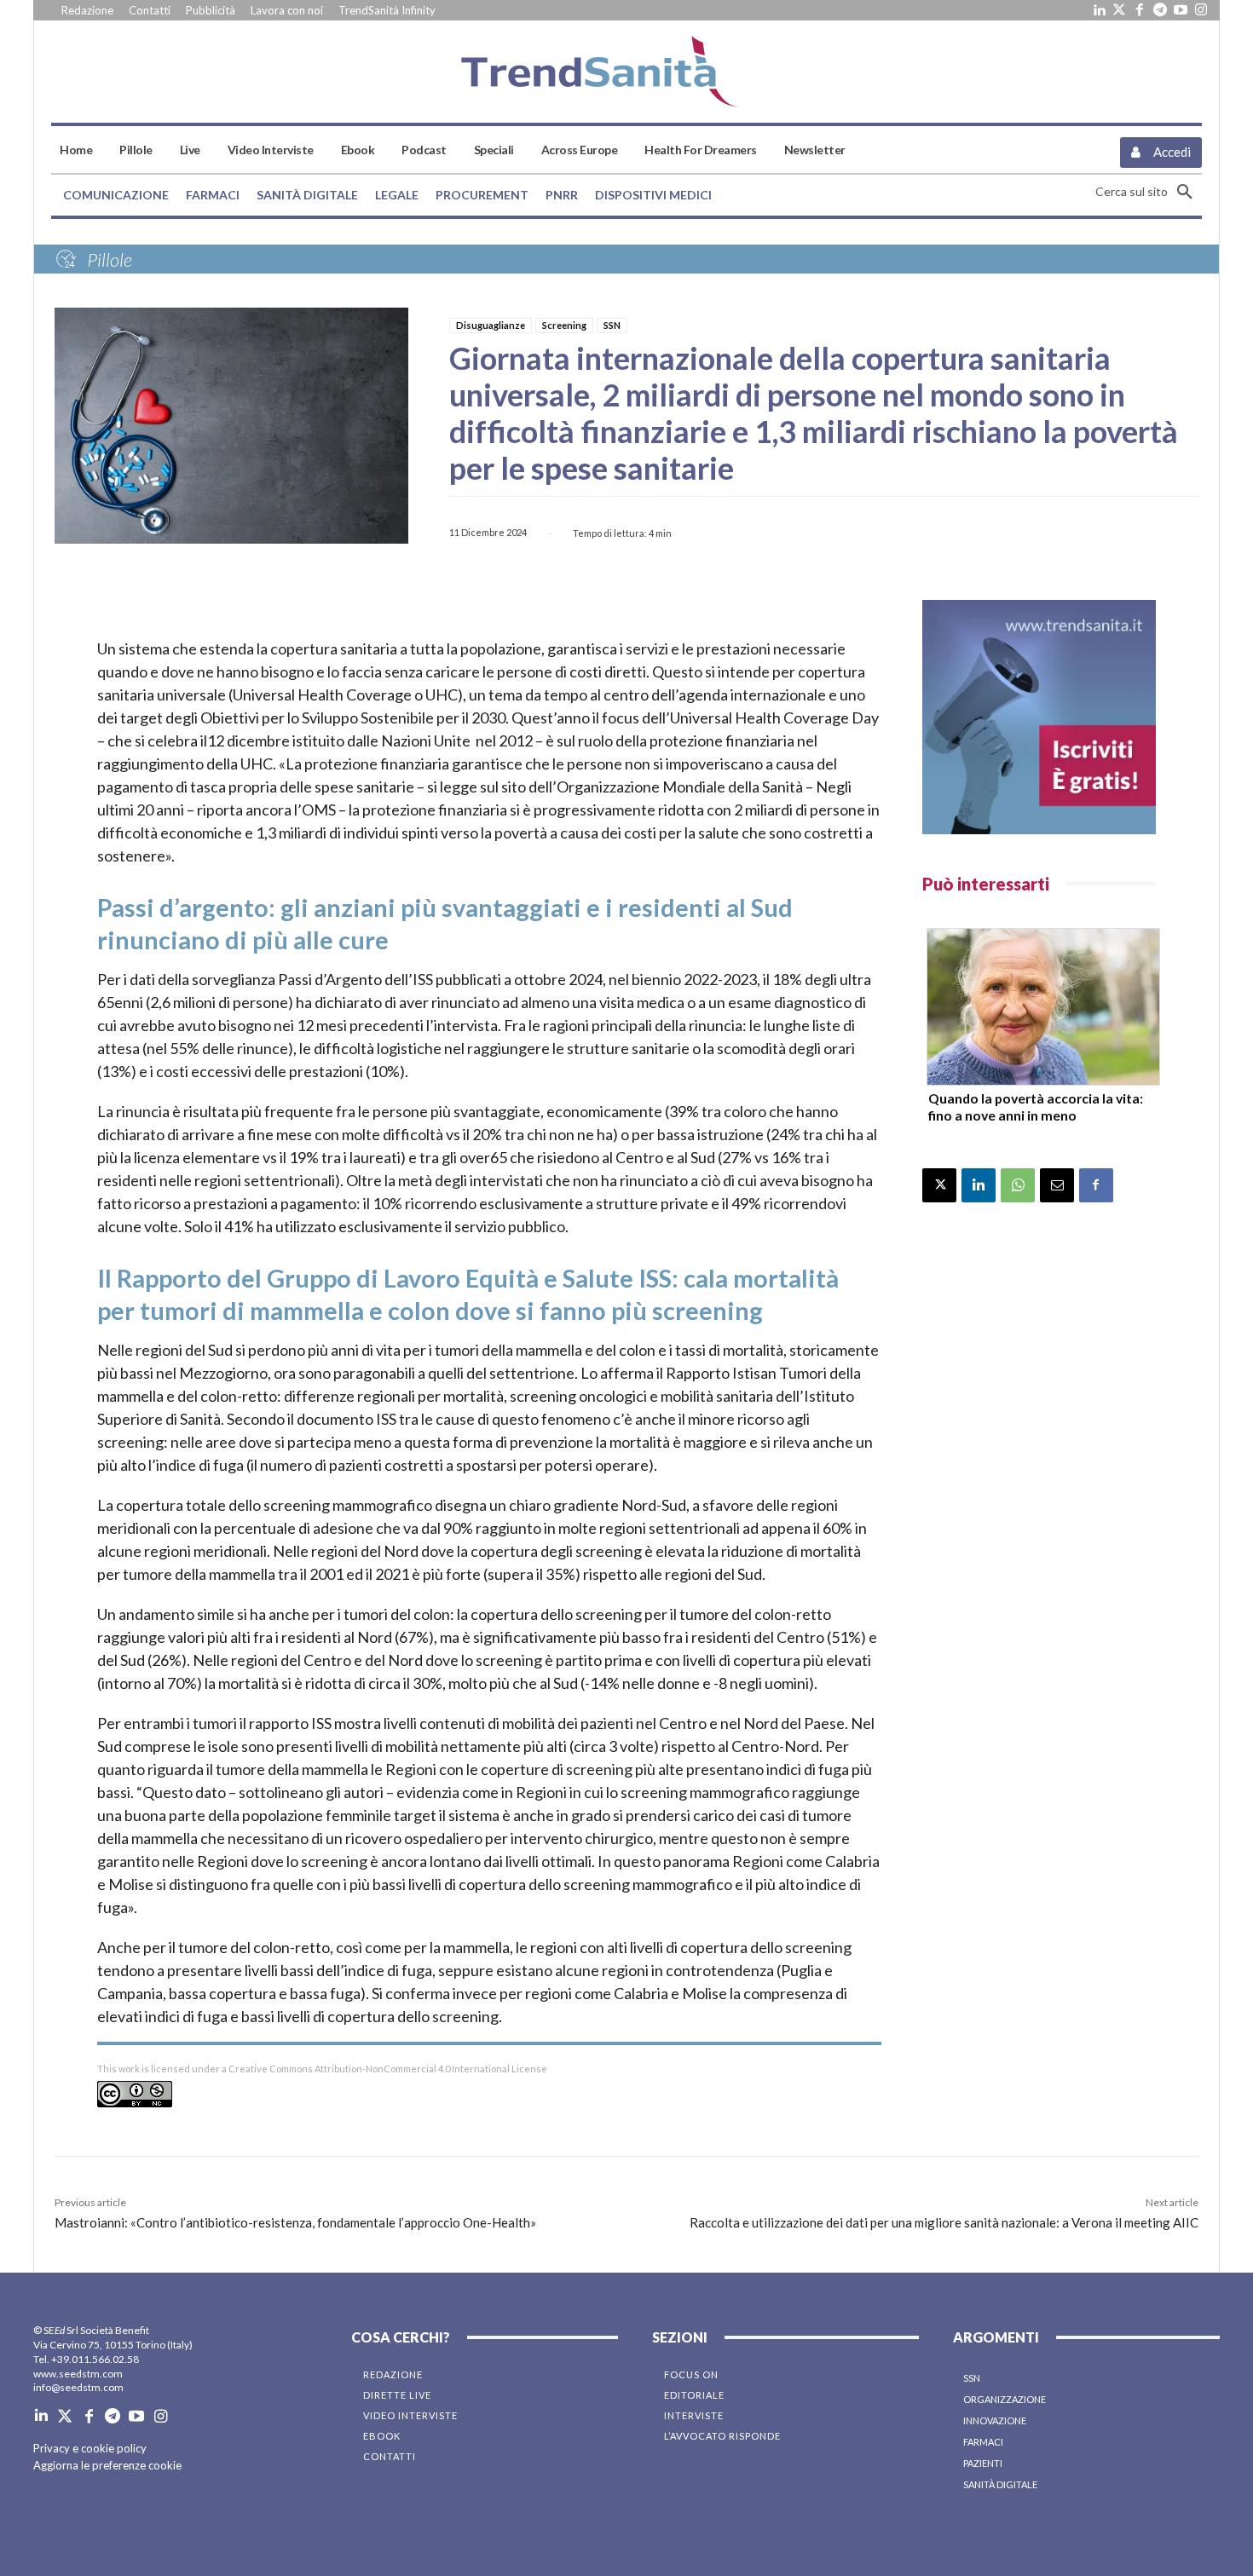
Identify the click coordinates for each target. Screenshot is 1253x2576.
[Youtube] (1181, 10)
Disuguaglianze (491, 325)
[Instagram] (1201, 10)
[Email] (1057, 1185)
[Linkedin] (1099, 10)
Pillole (110, 259)
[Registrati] (1039, 717)
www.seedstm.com (78, 2374)
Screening (564, 325)
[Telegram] (1160, 10)
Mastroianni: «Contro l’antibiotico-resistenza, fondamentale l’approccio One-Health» (295, 2222)
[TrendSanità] (626, 72)
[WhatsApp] (1018, 1185)
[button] (1149, 192)
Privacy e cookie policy (90, 2448)
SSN (612, 325)
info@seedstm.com (78, 2387)
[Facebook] (1140, 10)
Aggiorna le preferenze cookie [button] (107, 2465)
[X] (939, 1185)
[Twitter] (1119, 10)
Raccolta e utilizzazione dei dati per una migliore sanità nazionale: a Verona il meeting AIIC (944, 2222)
